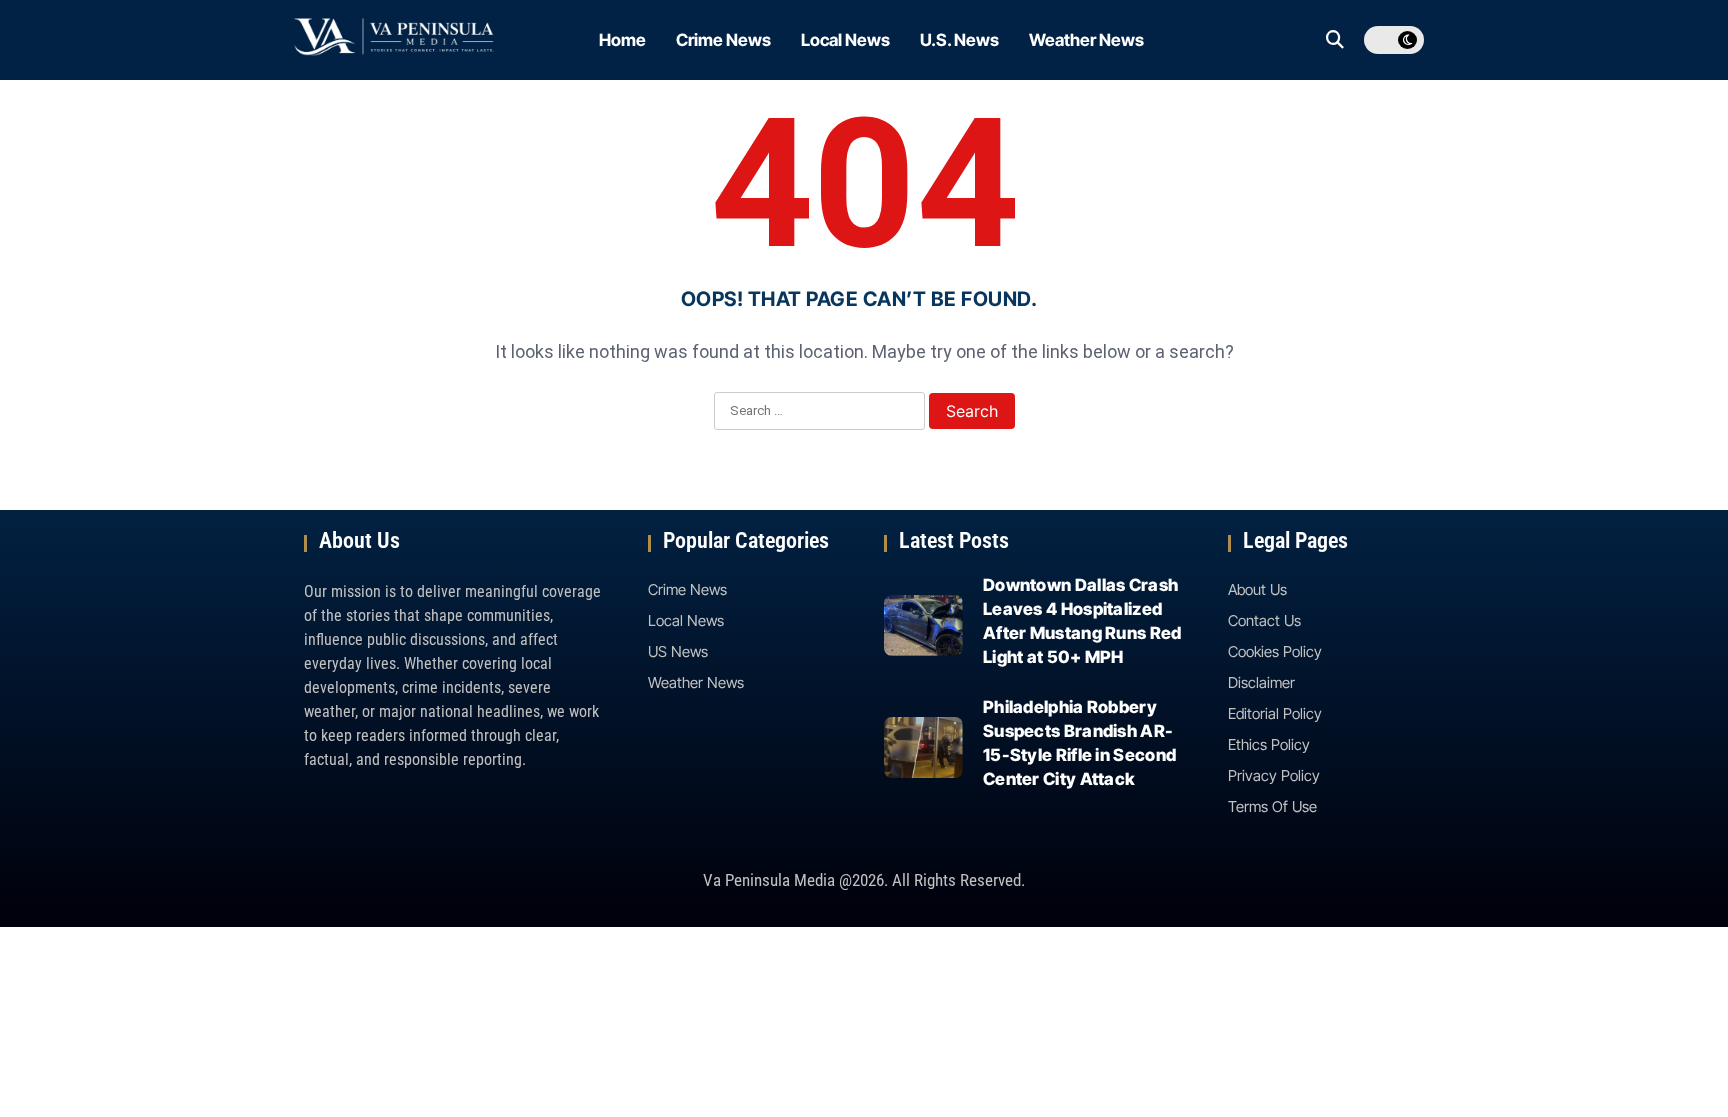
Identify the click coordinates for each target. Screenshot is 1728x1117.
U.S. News (959, 40)
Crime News (723, 40)
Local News (845, 40)
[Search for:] (819, 412)
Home (622, 40)
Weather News (1086, 40)
